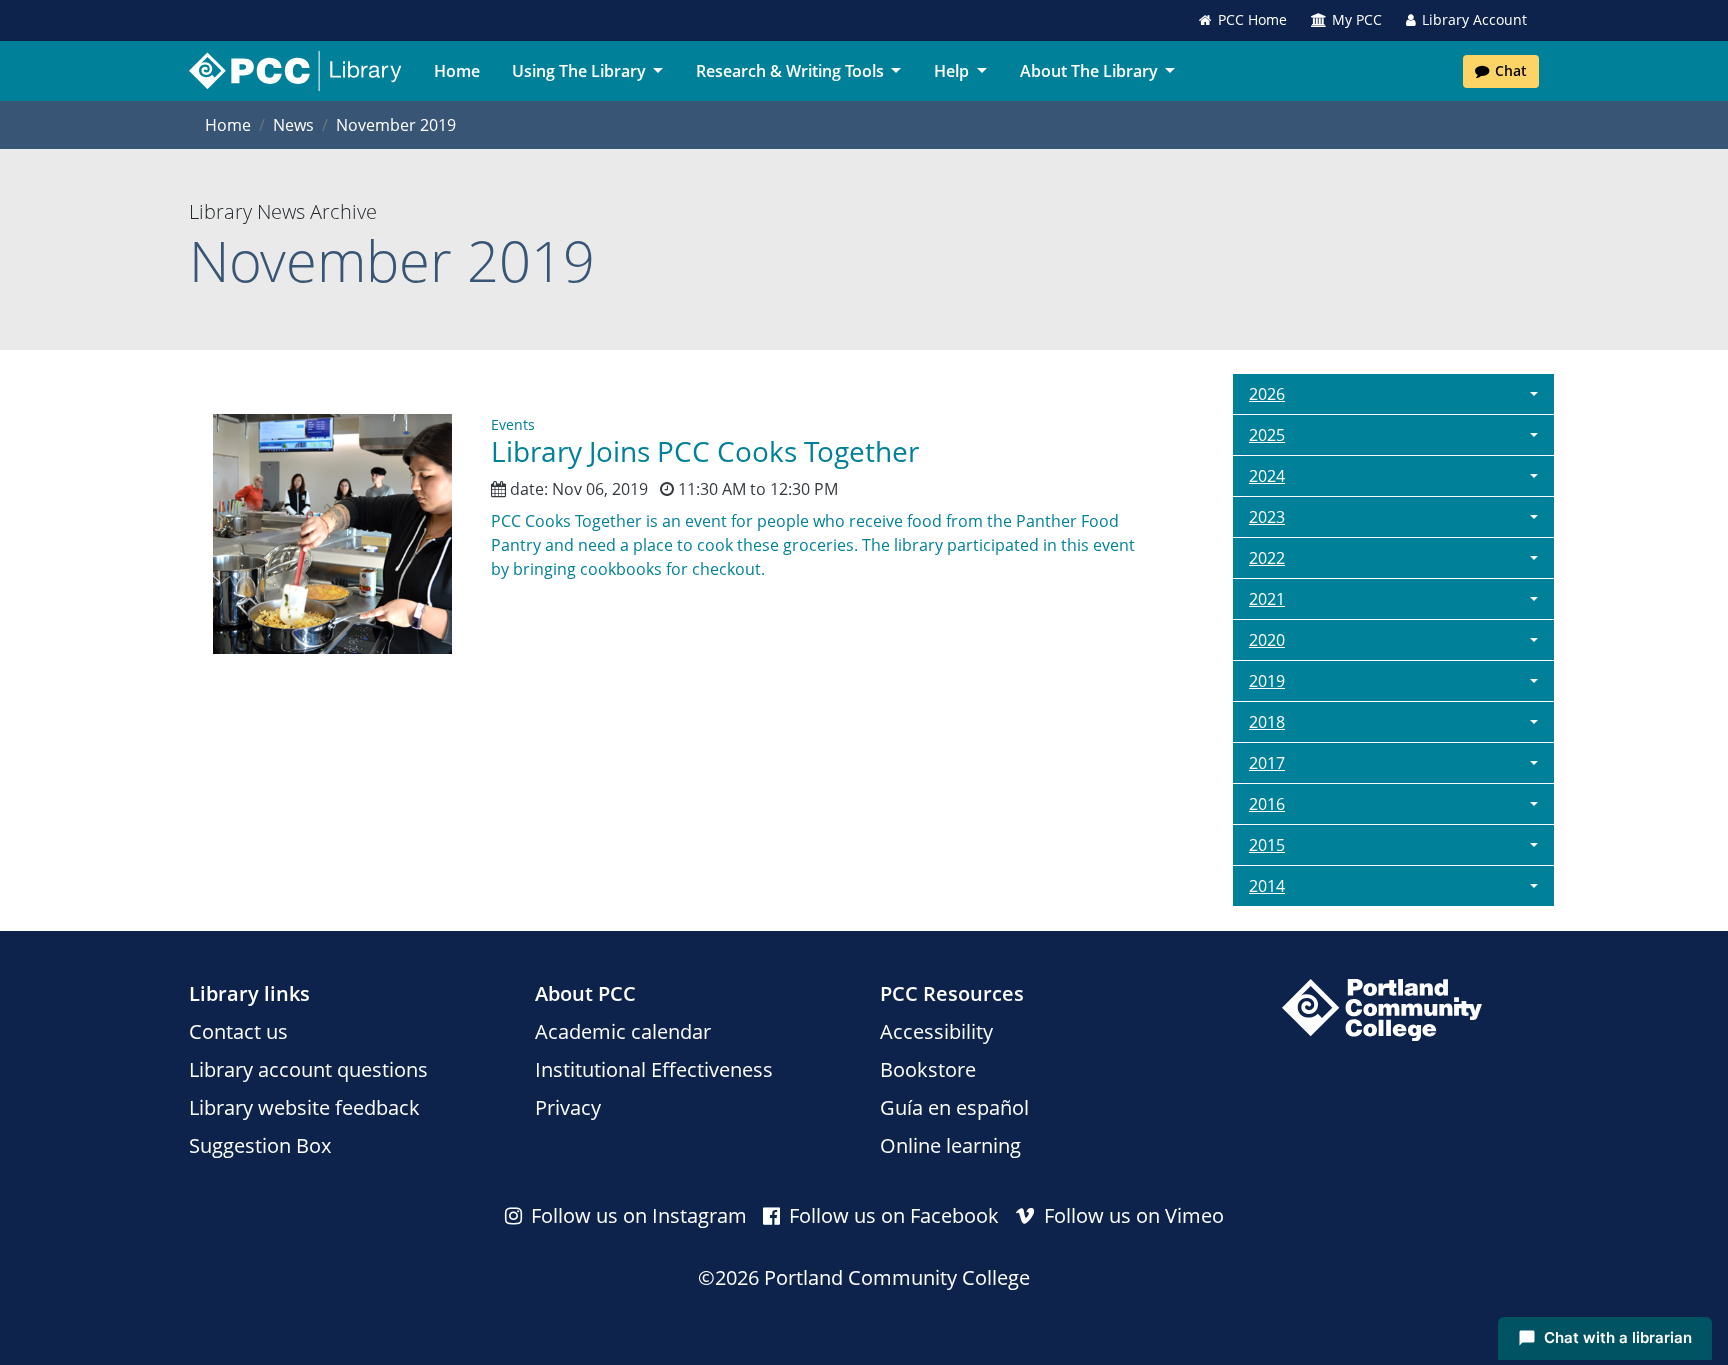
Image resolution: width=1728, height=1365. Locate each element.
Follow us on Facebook (891, 1215)
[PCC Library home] (295, 71)
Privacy (568, 1107)
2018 (1267, 722)
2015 (1267, 845)
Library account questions (308, 1069)
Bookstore (928, 1069)
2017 (1267, 763)
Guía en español (954, 1107)
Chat (1511, 70)
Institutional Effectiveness (654, 1069)
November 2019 (396, 125)
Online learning (950, 1145)
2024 (1267, 476)
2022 (1267, 558)
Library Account (1474, 19)
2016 (1267, 804)
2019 (1267, 681)
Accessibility (936, 1031)
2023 (1267, 517)
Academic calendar (623, 1031)
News (293, 125)
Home (457, 71)
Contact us (238, 1031)
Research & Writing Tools (790, 71)
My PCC (1357, 19)
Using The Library (579, 71)
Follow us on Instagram (636, 1215)
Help (951, 71)
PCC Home (1252, 19)
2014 (1267, 886)
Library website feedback (304, 1107)
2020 (1267, 640)
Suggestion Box (260, 1145)
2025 (1267, 435)
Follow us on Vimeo (1131, 1215)
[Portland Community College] (1382, 1010)
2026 (1267, 394)
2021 (1267, 599)
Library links (249, 993)
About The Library (1089, 71)
